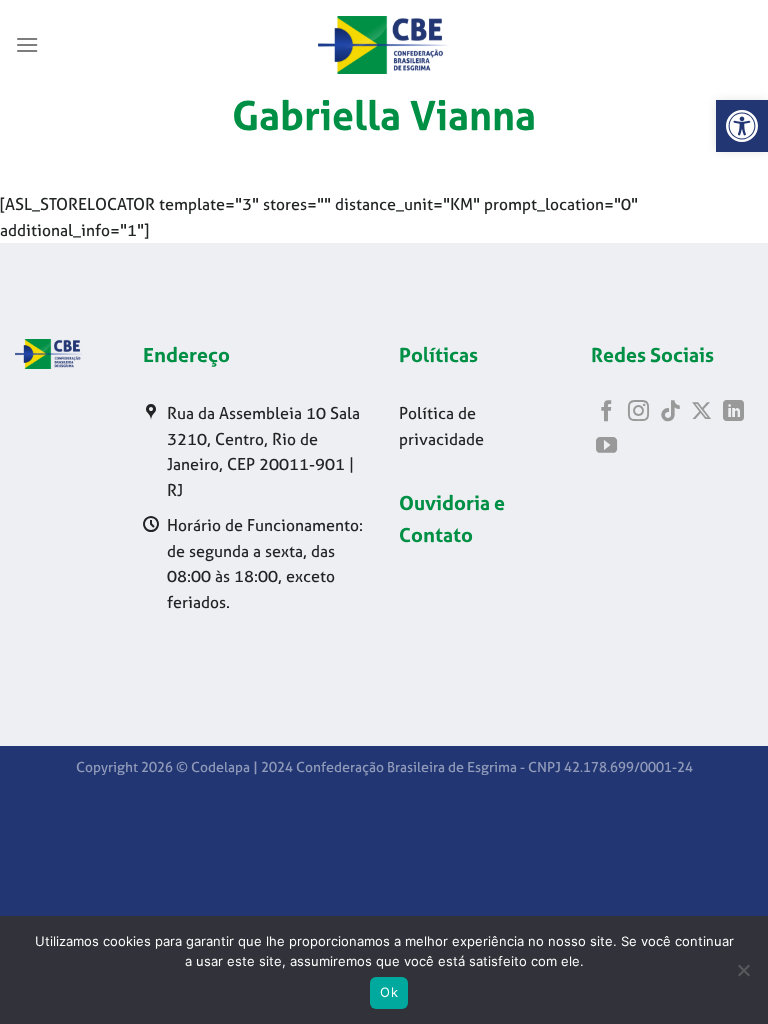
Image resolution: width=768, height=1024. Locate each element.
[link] (742, 126)
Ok (389, 992)
